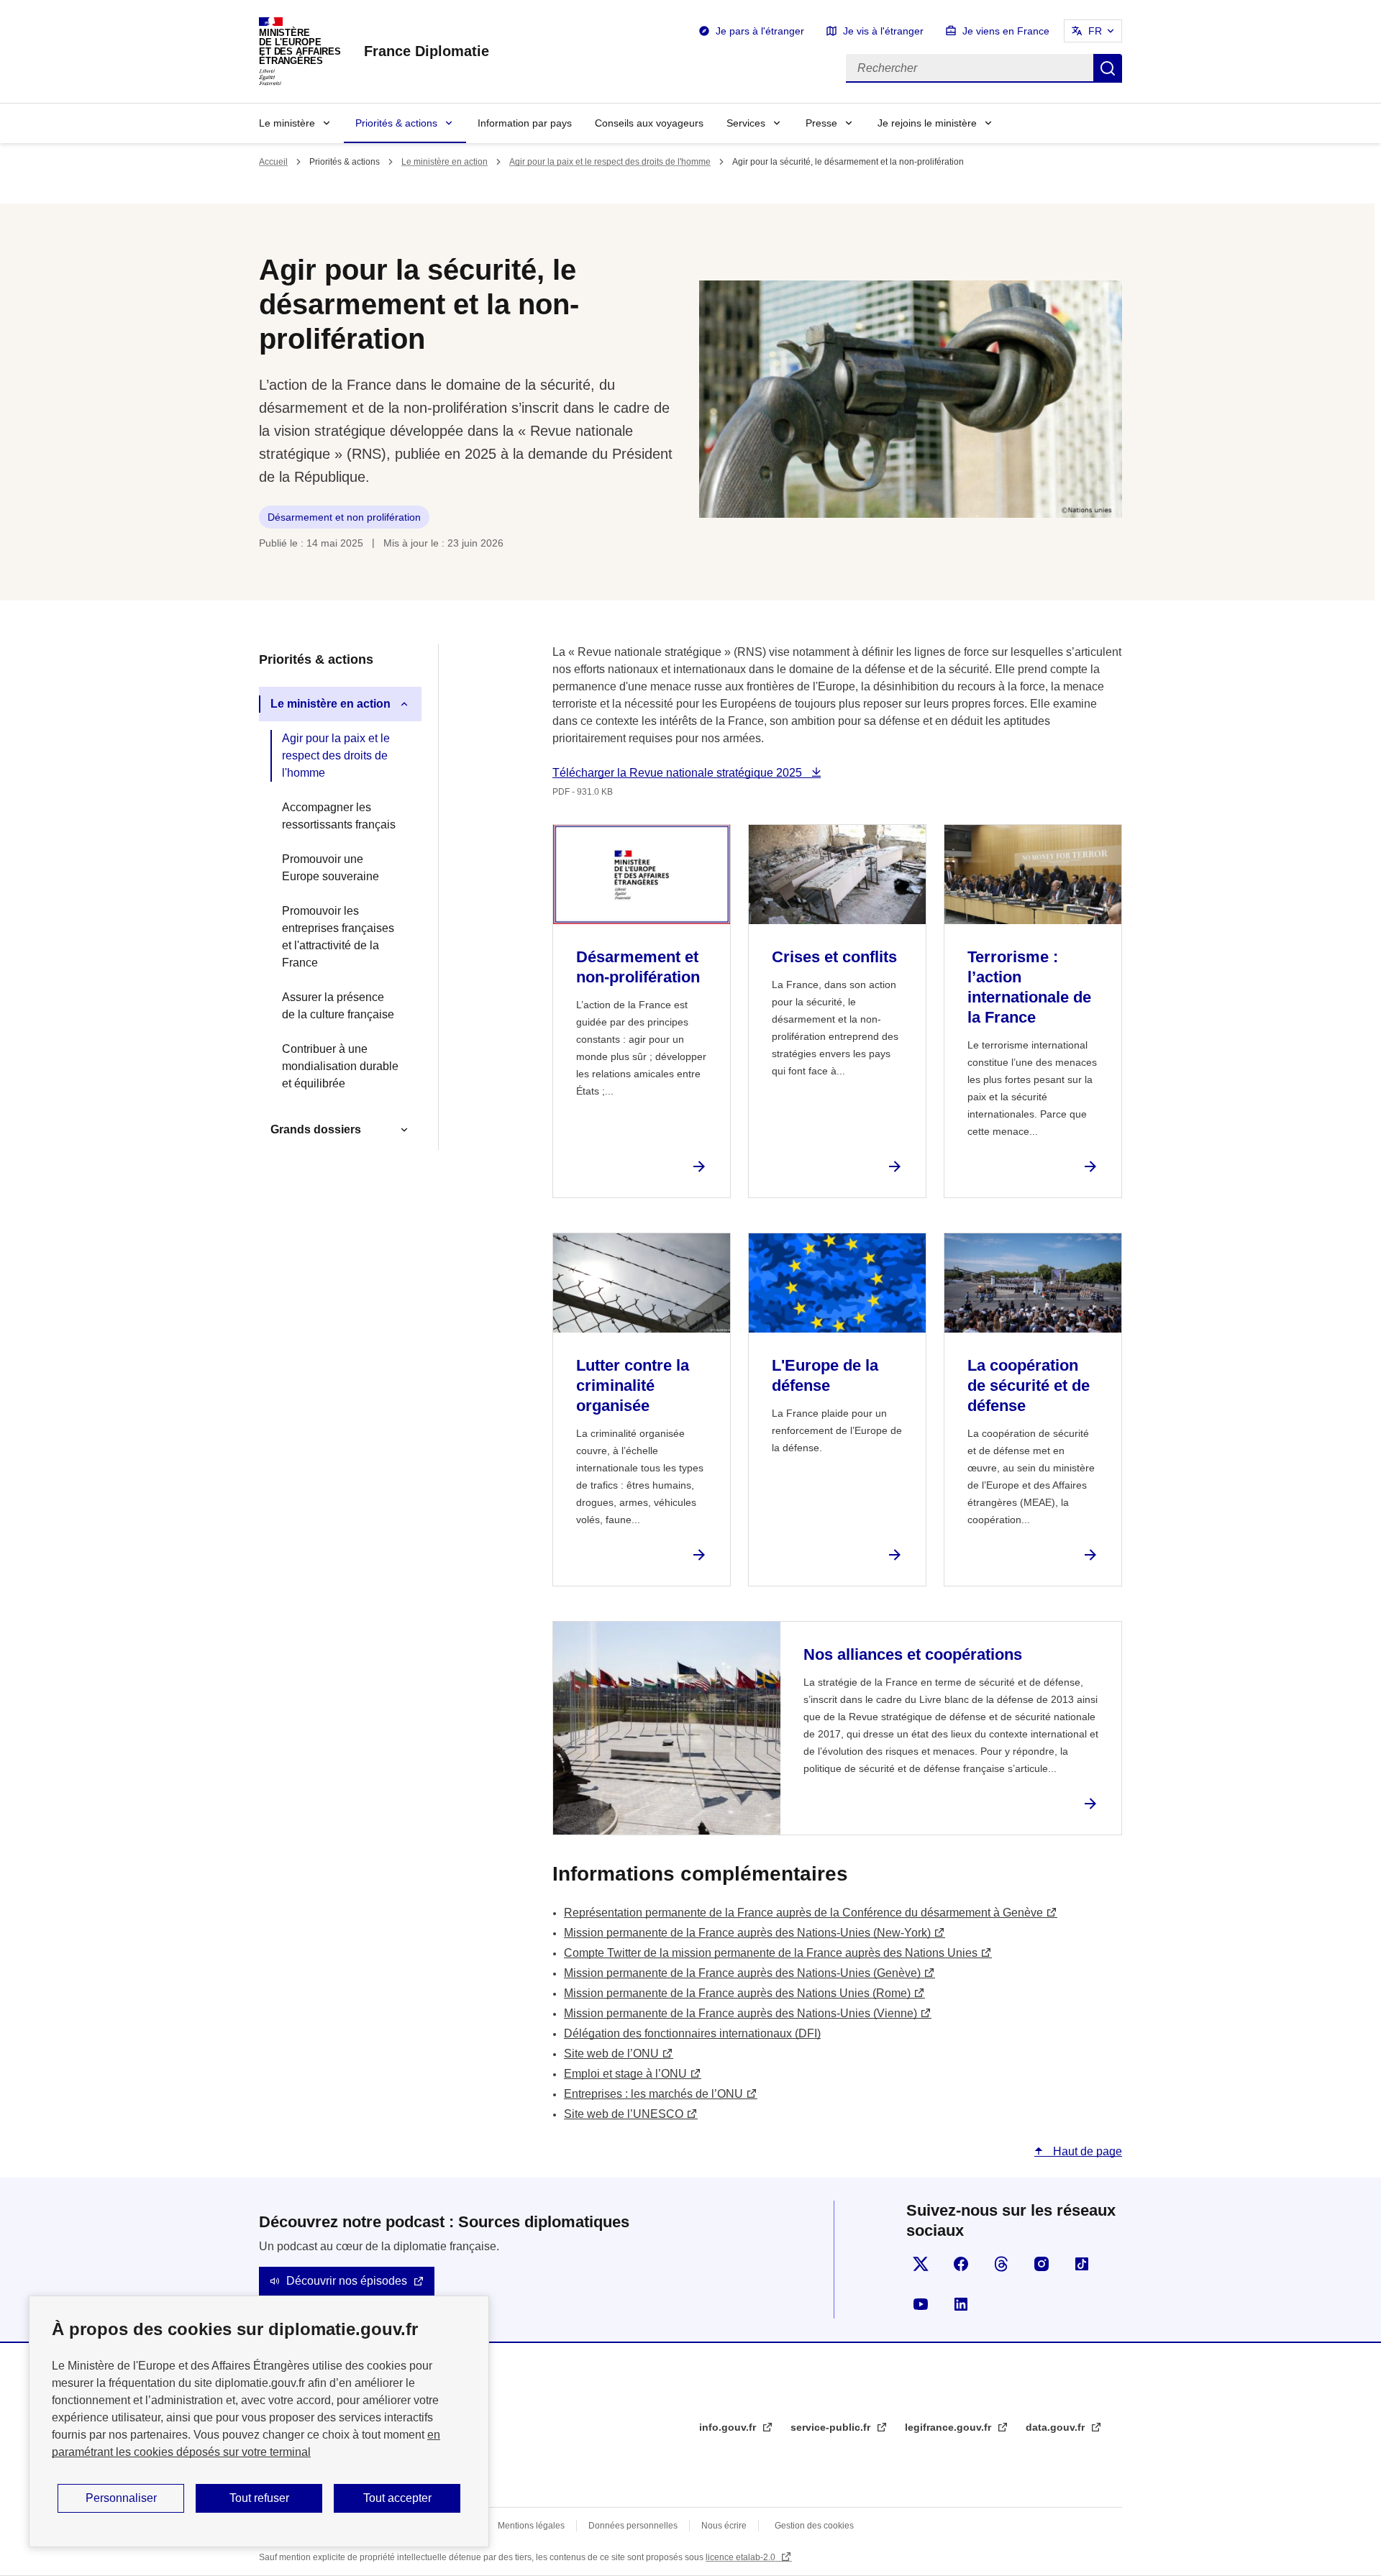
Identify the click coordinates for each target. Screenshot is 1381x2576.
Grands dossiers (316, 1129)
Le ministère (287, 123)
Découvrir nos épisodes (347, 2281)
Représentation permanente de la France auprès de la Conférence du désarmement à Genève (803, 1913)
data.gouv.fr (1057, 2427)
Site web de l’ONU (611, 2054)
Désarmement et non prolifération (344, 517)
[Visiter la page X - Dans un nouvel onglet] (921, 2264)
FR (1095, 31)
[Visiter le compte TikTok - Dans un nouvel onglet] (1082, 2264)
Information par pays (525, 123)
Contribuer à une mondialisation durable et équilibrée (340, 1066)
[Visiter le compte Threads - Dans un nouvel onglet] (1001, 2264)
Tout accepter (397, 2498)
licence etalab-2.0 (742, 2557)
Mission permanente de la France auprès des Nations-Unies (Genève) (742, 1973)
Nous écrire (724, 2526)
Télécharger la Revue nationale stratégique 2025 (679, 773)
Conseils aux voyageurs (649, 123)
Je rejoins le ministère (927, 123)
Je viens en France (1006, 31)
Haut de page (1086, 2151)
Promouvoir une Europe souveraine (331, 868)
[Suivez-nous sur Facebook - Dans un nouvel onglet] (961, 2264)
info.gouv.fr (729, 2427)
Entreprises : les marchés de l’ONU (653, 2094)
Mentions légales (531, 2526)
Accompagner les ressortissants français (339, 816)
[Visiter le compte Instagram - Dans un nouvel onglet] (1042, 2264)
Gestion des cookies (814, 2526)
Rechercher (1108, 68)
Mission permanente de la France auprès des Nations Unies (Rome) (737, 1993)
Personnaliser (121, 2498)
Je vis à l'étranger (883, 31)
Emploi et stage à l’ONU (625, 2074)
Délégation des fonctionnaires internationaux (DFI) (692, 2033)
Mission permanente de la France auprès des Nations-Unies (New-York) (747, 1933)
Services (746, 123)
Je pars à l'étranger (760, 31)
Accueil (273, 162)
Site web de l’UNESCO (624, 2114)
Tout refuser (259, 2498)
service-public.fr (832, 2427)
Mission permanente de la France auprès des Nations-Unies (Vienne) (740, 2013)
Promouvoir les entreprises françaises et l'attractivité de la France (338, 937)
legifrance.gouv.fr (949, 2427)
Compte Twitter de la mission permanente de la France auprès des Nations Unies (771, 1953)
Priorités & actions (396, 123)
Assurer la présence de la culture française (338, 1006)
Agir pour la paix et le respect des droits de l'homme (610, 162)
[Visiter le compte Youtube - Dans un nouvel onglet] (921, 2304)
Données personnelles (633, 2526)
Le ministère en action (445, 162)
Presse (821, 123)
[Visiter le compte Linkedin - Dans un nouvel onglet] (961, 2304)
